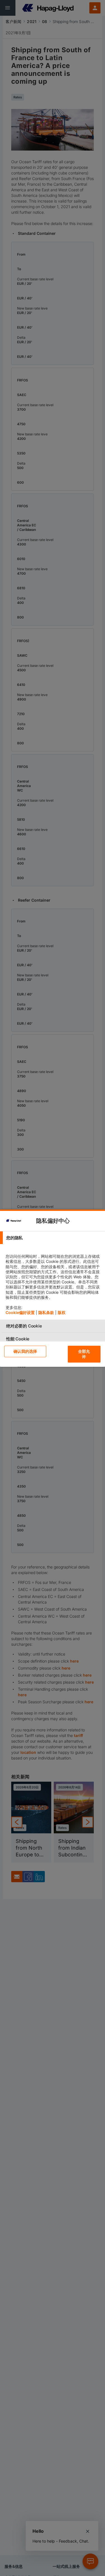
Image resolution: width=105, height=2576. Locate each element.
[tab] (53, 1238)
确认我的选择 (25, 1351)
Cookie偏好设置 (20, 1312)
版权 (62, 1312)
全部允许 (84, 1354)
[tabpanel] (53, 1282)
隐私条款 (46, 1312)
